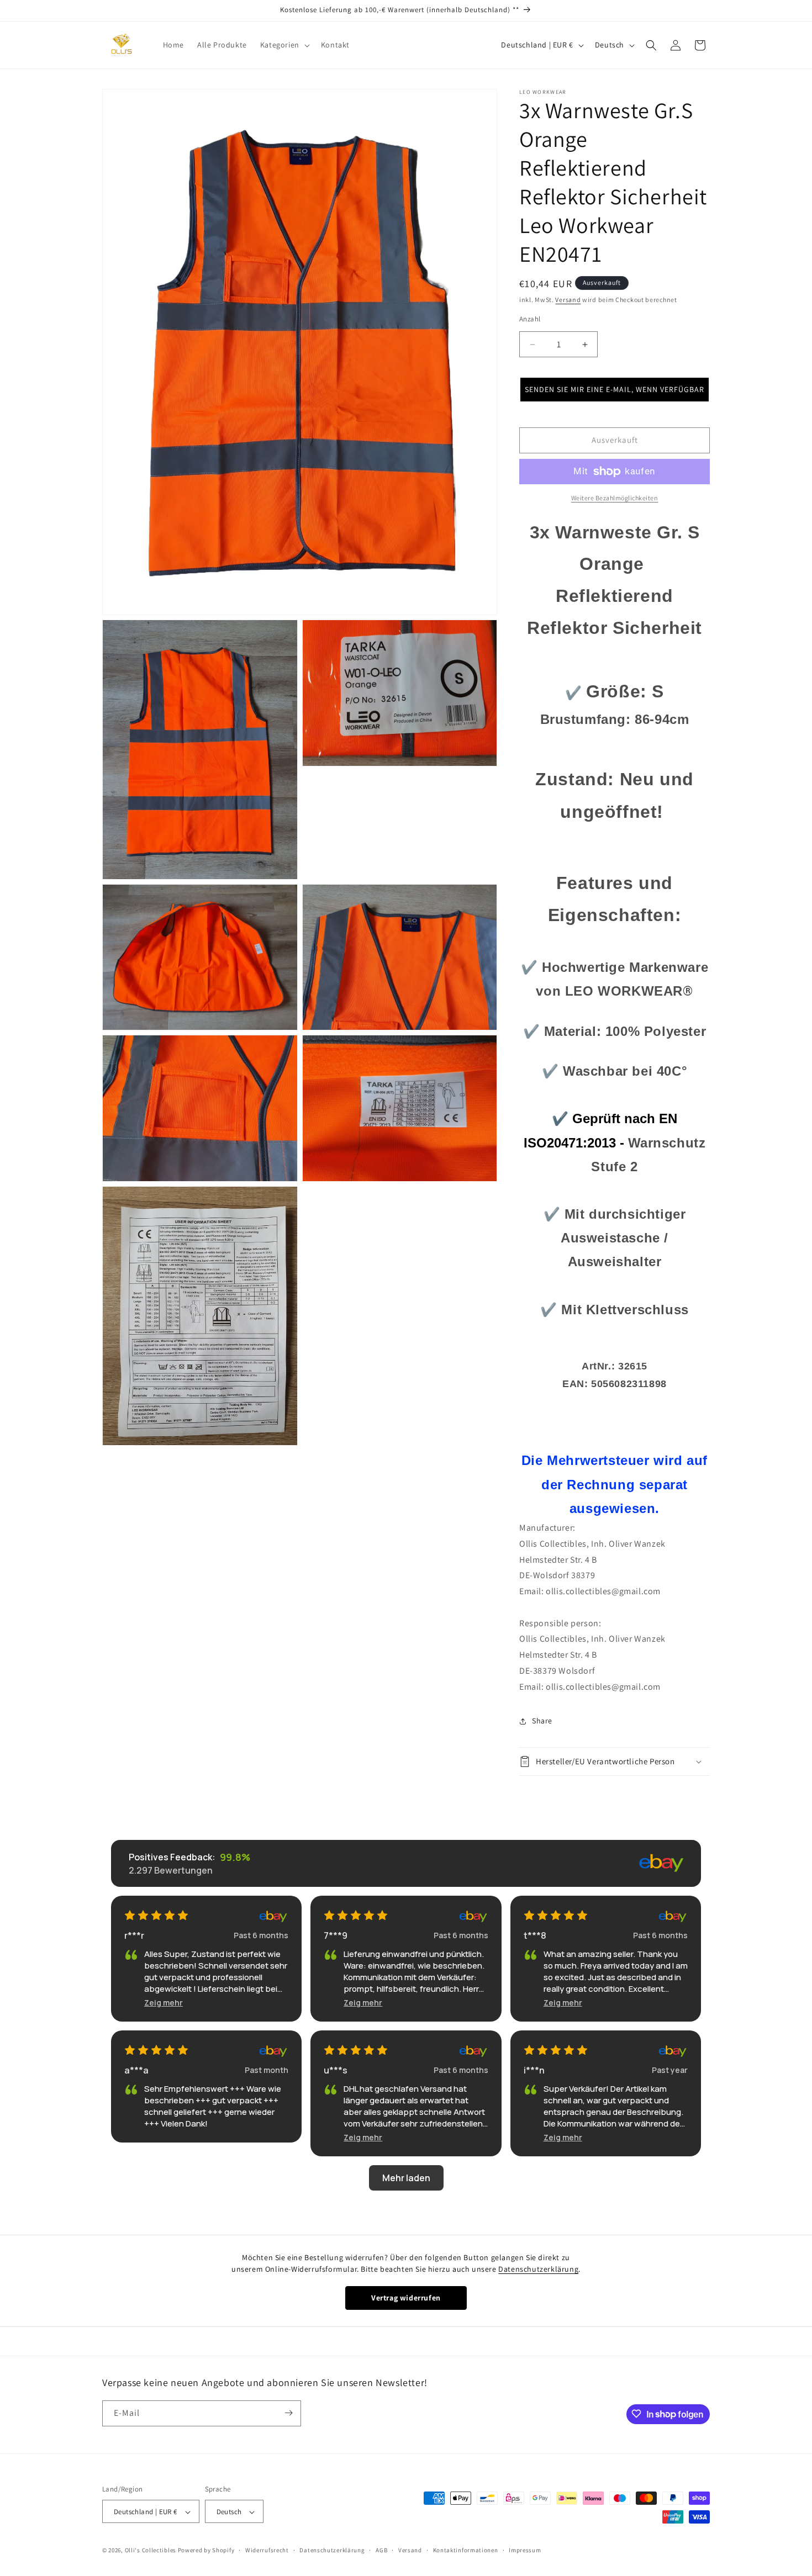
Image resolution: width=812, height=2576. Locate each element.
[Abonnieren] (288, 2413)
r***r (134, 1935)
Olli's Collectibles (151, 2551)
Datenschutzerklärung (538, 2269)
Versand (568, 300)
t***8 (535, 1935)
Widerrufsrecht (267, 2550)
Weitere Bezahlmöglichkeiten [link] (615, 498)
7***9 (336, 1935)
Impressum (525, 2550)
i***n (534, 2070)
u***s (336, 2070)
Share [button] (542, 1721)
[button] (284, 45)
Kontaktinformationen (466, 2550)
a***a (136, 2070)
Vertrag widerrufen (406, 2298)
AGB (381, 2550)
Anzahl (530, 319)
